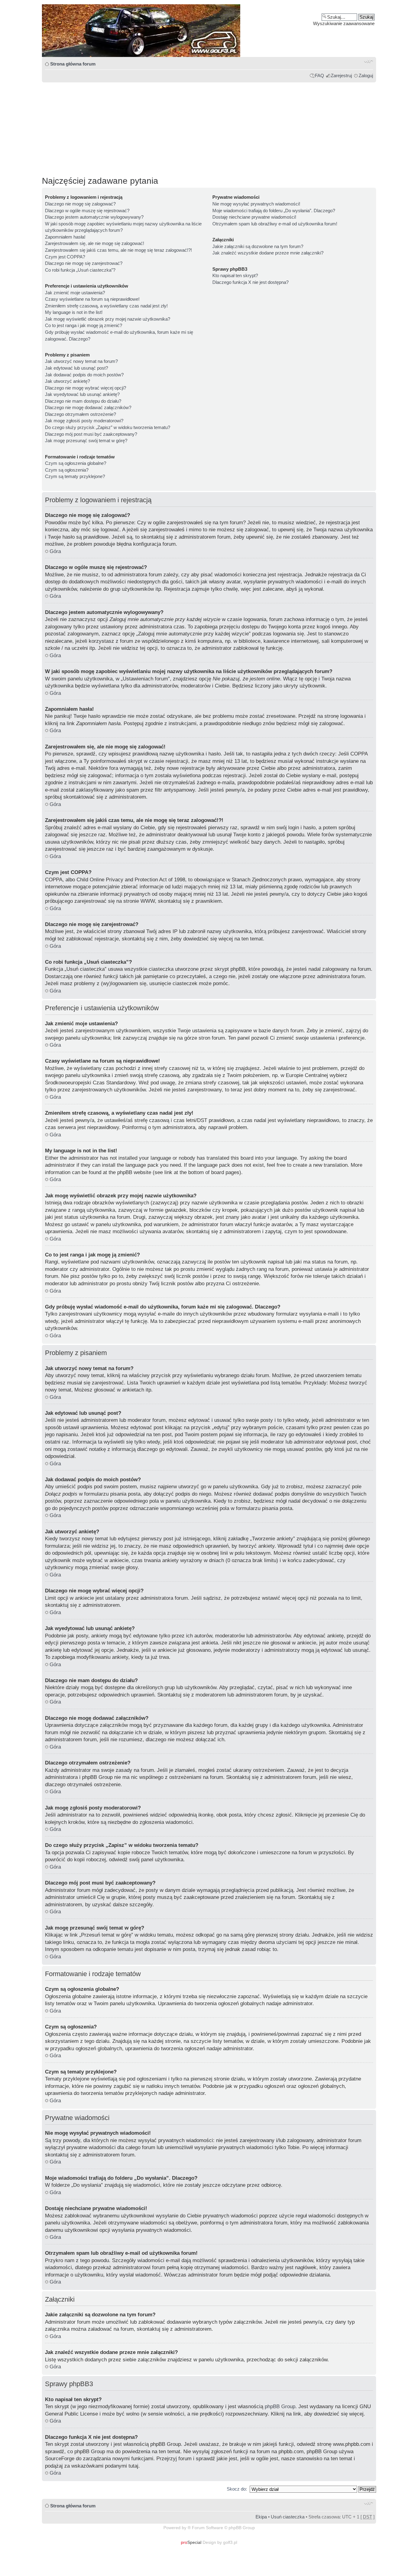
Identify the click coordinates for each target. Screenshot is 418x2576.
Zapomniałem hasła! (65, 237)
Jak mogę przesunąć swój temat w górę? (86, 441)
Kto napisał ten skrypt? (235, 275)
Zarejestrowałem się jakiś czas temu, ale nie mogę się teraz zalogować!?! (118, 250)
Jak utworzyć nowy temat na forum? (81, 361)
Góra (55, 551)
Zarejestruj (341, 75)
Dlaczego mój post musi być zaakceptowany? (91, 434)
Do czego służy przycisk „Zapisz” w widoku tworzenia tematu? (108, 427)
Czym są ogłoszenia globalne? (76, 463)
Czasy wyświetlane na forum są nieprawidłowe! (92, 299)
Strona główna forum (73, 64)
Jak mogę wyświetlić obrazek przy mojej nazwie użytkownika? (108, 319)
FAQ (319, 75)
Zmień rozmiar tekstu (369, 61)
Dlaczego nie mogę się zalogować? (80, 204)
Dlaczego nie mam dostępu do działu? (83, 401)
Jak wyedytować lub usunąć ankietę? (82, 394)
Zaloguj (366, 75)
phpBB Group (280, 2407)
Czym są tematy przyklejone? (75, 476)
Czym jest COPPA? (65, 257)
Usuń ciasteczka (288, 2517)
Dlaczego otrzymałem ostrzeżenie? (80, 414)
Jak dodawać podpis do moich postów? (84, 375)
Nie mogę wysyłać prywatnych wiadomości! (256, 204)
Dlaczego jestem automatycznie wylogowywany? (94, 217)
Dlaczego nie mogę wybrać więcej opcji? (86, 388)
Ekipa (261, 2517)
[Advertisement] (209, 126)
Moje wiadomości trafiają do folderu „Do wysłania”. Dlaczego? (274, 211)
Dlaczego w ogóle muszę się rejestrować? (87, 211)
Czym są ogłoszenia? (67, 470)
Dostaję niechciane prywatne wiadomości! (254, 217)
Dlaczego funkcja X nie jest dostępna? (250, 282)
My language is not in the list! (74, 312)
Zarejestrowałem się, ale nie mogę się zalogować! (95, 243)
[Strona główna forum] (209, 31)
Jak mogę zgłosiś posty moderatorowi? (84, 421)
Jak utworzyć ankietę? (67, 381)
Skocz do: (237, 2489)
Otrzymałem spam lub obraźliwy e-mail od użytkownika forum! (275, 224)
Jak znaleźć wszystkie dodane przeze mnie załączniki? (268, 253)
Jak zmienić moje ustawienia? (75, 293)
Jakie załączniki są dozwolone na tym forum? (258, 246)
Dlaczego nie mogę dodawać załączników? (88, 407)
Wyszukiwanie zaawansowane (344, 23)
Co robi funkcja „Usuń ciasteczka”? (80, 270)
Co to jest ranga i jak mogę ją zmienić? (84, 325)
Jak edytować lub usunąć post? (77, 368)
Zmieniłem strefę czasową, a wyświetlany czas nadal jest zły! (106, 306)
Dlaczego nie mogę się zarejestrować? (84, 263)
